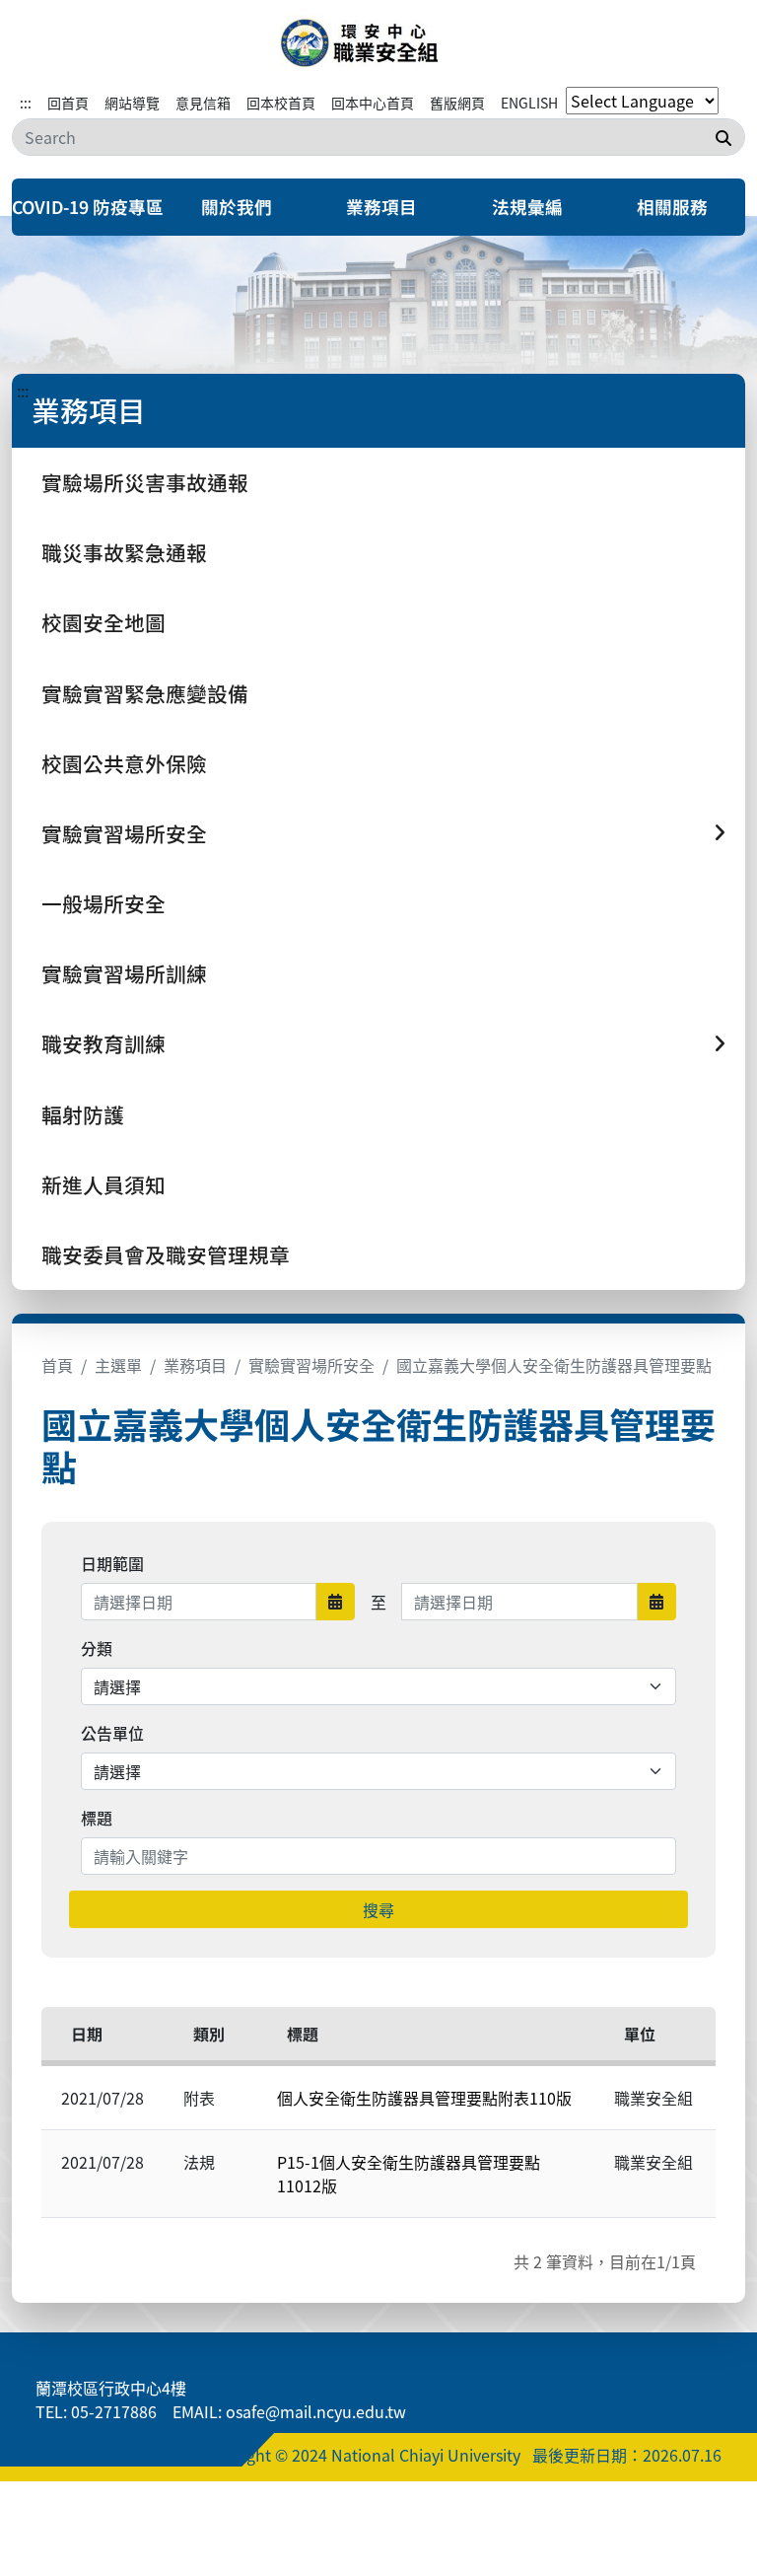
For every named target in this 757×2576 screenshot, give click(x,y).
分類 (97, 1648)
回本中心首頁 (373, 103)
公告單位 (112, 1733)
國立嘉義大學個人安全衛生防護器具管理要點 (554, 1365)
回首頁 (68, 103)
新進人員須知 (103, 1184)
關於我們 (237, 207)
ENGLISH (529, 103)
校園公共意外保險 (124, 763)
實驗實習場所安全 (311, 1365)
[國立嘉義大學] (378, 43)
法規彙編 (527, 207)
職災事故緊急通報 (124, 552)
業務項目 (381, 207)
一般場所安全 (103, 903)
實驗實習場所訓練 (124, 973)
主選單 (118, 1365)
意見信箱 (203, 103)
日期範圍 (112, 1563)
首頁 (57, 1365)
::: (26, 103)
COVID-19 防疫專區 (88, 207)
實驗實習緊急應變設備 (145, 693)
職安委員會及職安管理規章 (166, 1254)
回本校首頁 (281, 103)
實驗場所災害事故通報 (145, 482)
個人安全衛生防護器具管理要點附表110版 (424, 2098)
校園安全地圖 (103, 622)
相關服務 (672, 207)
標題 (97, 1818)
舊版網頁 (457, 103)
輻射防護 (83, 1114)
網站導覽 (132, 103)
